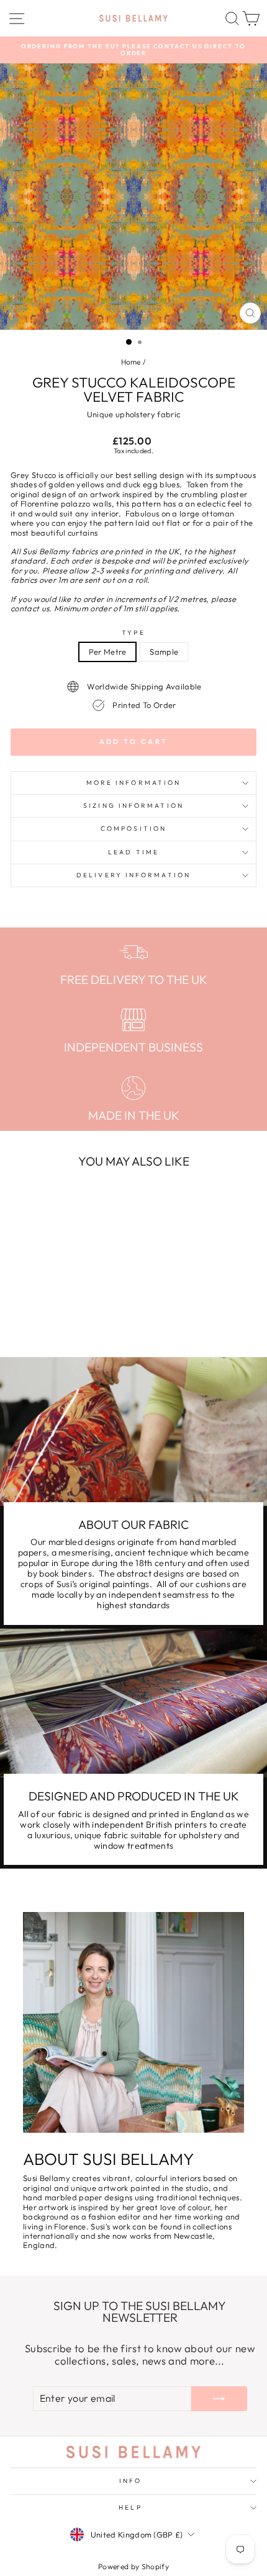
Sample (164, 652)
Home (131, 362)
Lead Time (133, 852)
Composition (133, 829)
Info (130, 2481)
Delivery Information (133, 875)
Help (130, 2507)
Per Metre (108, 652)
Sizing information (133, 806)
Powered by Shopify (133, 2566)
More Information (133, 783)
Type (133, 633)
